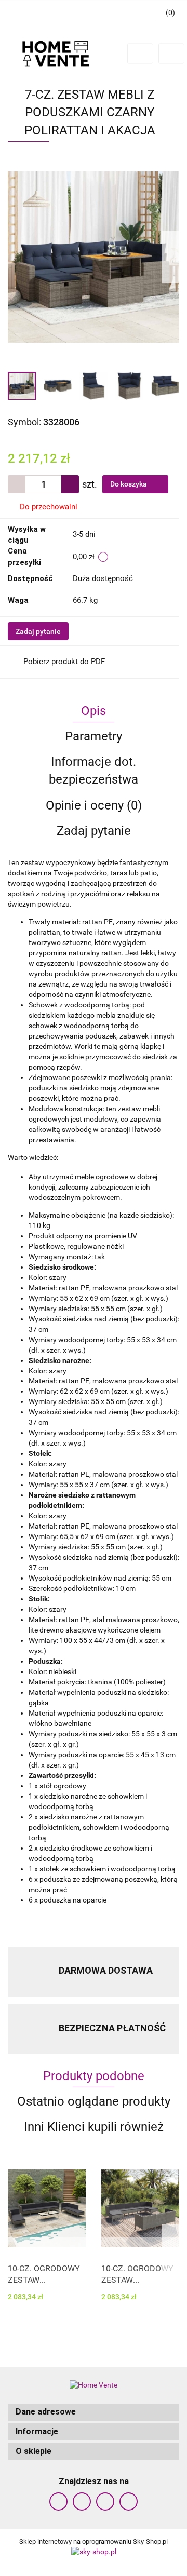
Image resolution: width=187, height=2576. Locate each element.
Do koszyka (129, 484)
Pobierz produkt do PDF (64, 662)
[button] (94, 2412)
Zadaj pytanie (38, 631)
